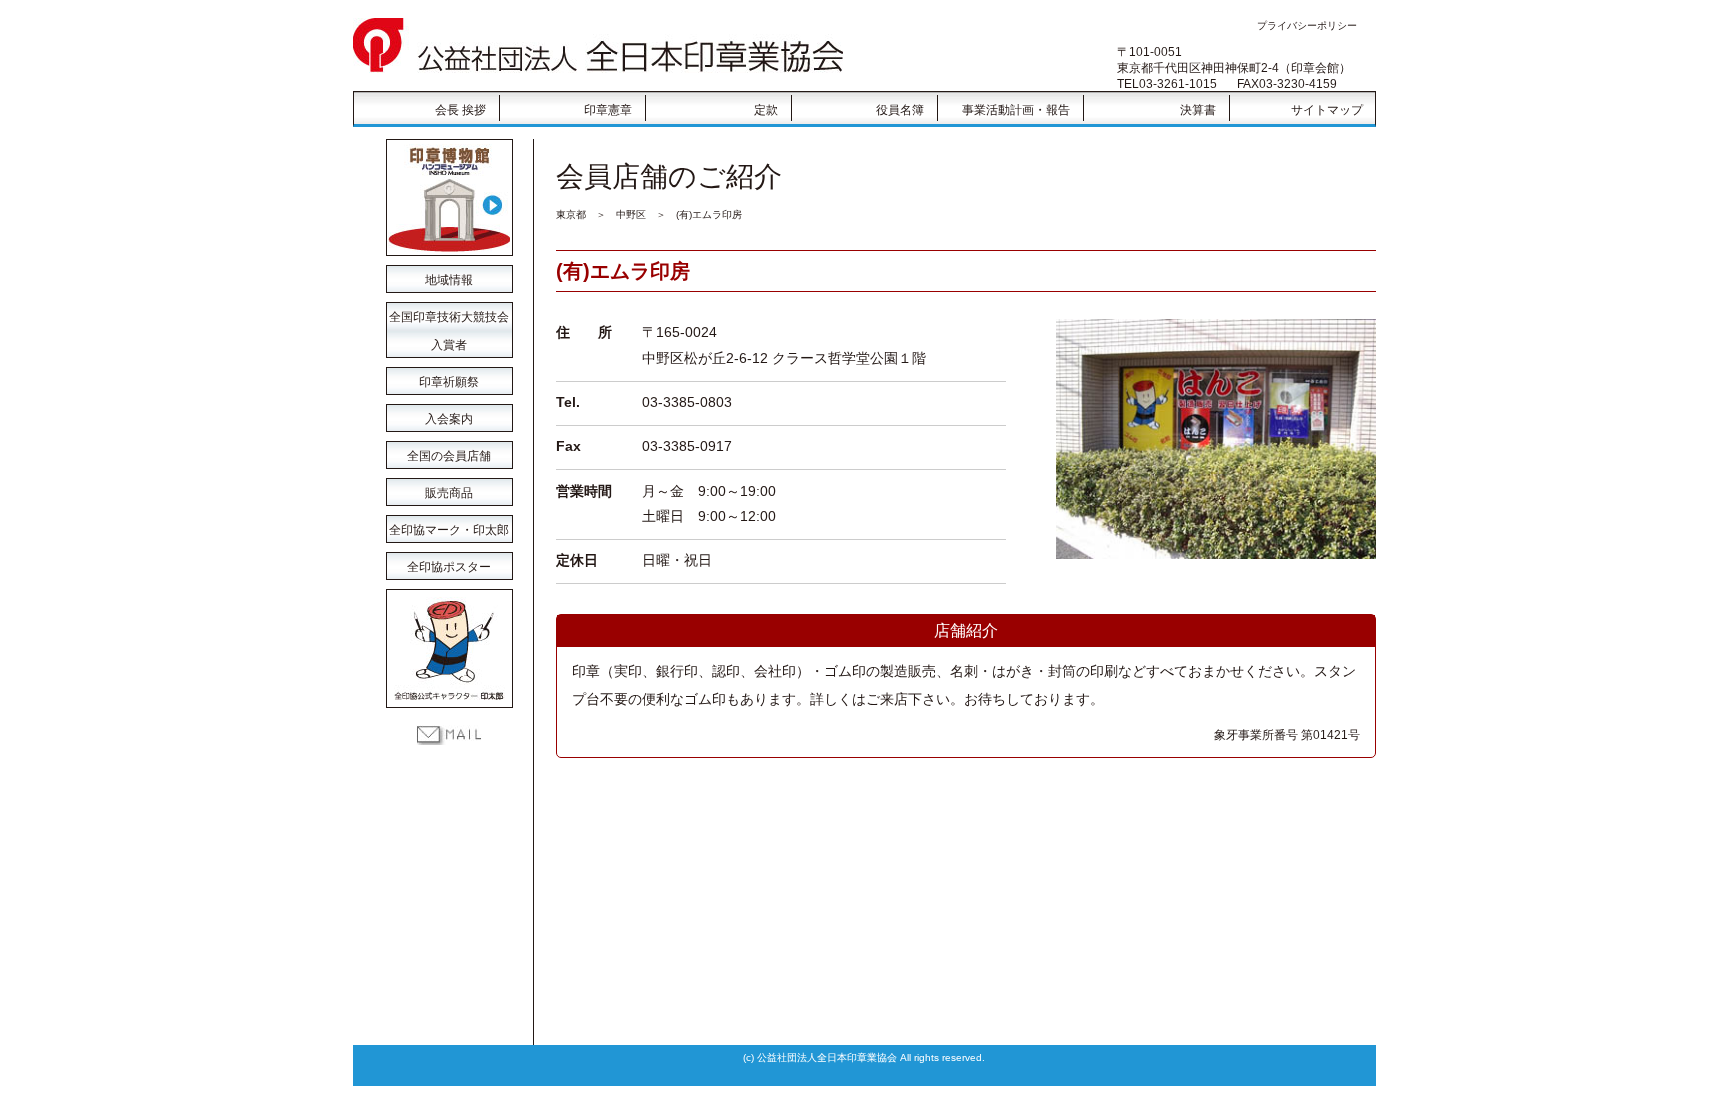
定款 (766, 110)
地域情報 (449, 280)
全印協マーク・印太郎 (449, 530)
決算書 (1198, 110)
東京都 (571, 214)
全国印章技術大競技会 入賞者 (449, 320)
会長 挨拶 (460, 110)
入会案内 (449, 419)
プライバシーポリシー (1307, 25)
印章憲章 (608, 110)
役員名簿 (900, 110)
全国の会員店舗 (449, 456)
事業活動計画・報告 (1016, 110)
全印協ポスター (449, 567)
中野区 (631, 214)
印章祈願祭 (449, 382)
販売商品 (449, 493)
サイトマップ (1327, 110)
